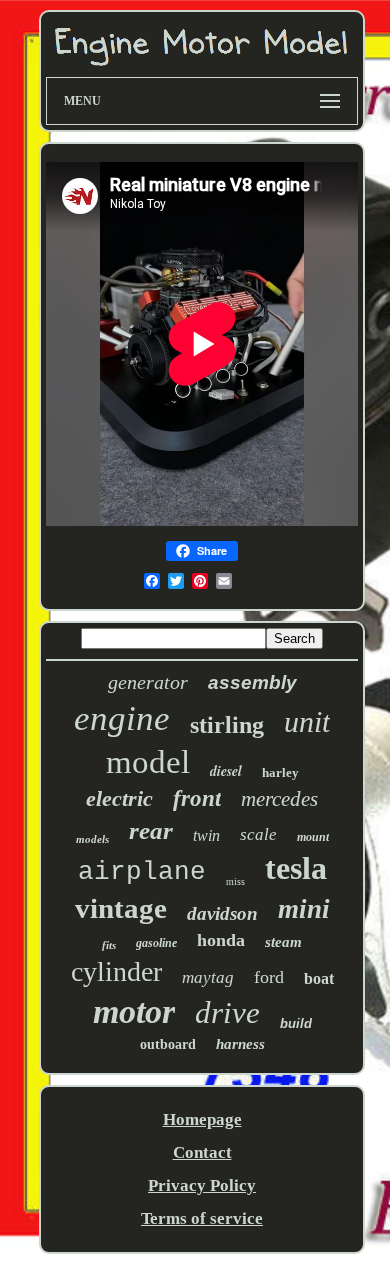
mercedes (279, 799)
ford (269, 977)
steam (283, 942)
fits (109, 945)
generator (148, 682)
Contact (202, 1152)
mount (313, 837)
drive (227, 1012)
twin (206, 835)
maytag (208, 977)
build (296, 1023)
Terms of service (202, 1218)
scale (258, 834)
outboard (168, 1044)
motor (134, 1011)
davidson (222, 913)
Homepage (202, 1119)
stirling (227, 725)
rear (151, 830)
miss (235, 881)
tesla (296, 868)
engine (122, 718)
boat (319, 978)
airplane (142, 872)
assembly (252, 682)
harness (240, 1044)
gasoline (156, 943)
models (92, 839)
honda (221, 940)
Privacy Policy (202, 1185)
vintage (121, 908)
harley (280, 772)
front (197, 798)
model (148, 762)
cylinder (116, 971)
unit (307, 721)
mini (304, 909)
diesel (226, 771)
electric (119, 798)
